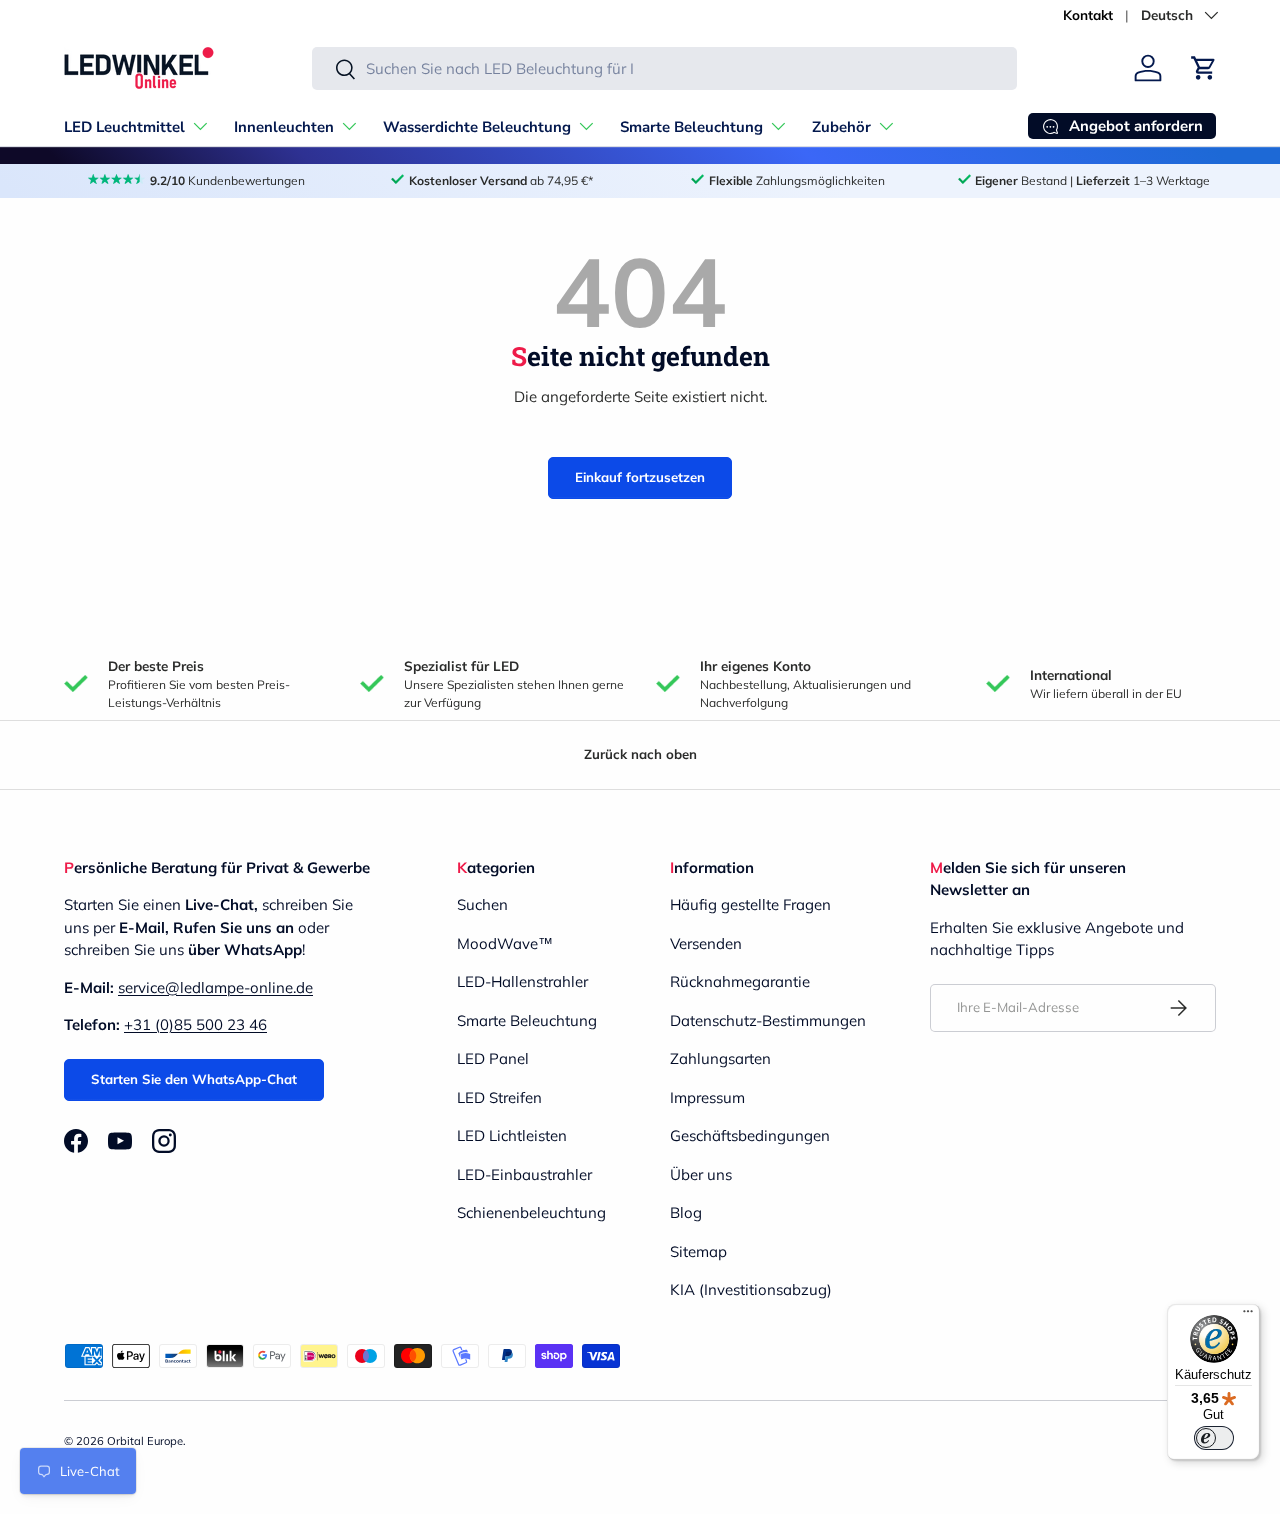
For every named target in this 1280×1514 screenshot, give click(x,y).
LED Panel (493, 1058)
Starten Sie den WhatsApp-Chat (194, 1079)
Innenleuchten (284, 127)
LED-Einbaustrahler (524, 1174)
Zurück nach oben (640, 754)
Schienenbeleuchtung (531, 1212)
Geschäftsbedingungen (750, 1135)
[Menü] (1248, 1316)
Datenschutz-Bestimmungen (768, 1020)
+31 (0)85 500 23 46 (195, 1024)
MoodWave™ (505, 943)
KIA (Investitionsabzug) (751, 1289)
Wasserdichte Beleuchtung (477, 127)
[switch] (1214, 1438)
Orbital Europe (145, 1441)
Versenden (706, 943)
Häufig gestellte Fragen (750, 904)
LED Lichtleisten (512, 1135)
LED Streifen (499, 1097)
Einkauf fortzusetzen (640, 477)
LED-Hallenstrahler (522, 981)
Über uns (701, 1174)
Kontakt (1088, 14)
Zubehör (841, 127)
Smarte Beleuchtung (691, 127)
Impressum (707, 1097)
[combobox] (664, 68)
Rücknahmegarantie (740, 981)
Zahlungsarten (720, 1058)
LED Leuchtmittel (124, 127)
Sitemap (698, 1251)
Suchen (482, 904)
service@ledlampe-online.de (215, 987)
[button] (1204, 68)
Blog (686, 1212)
